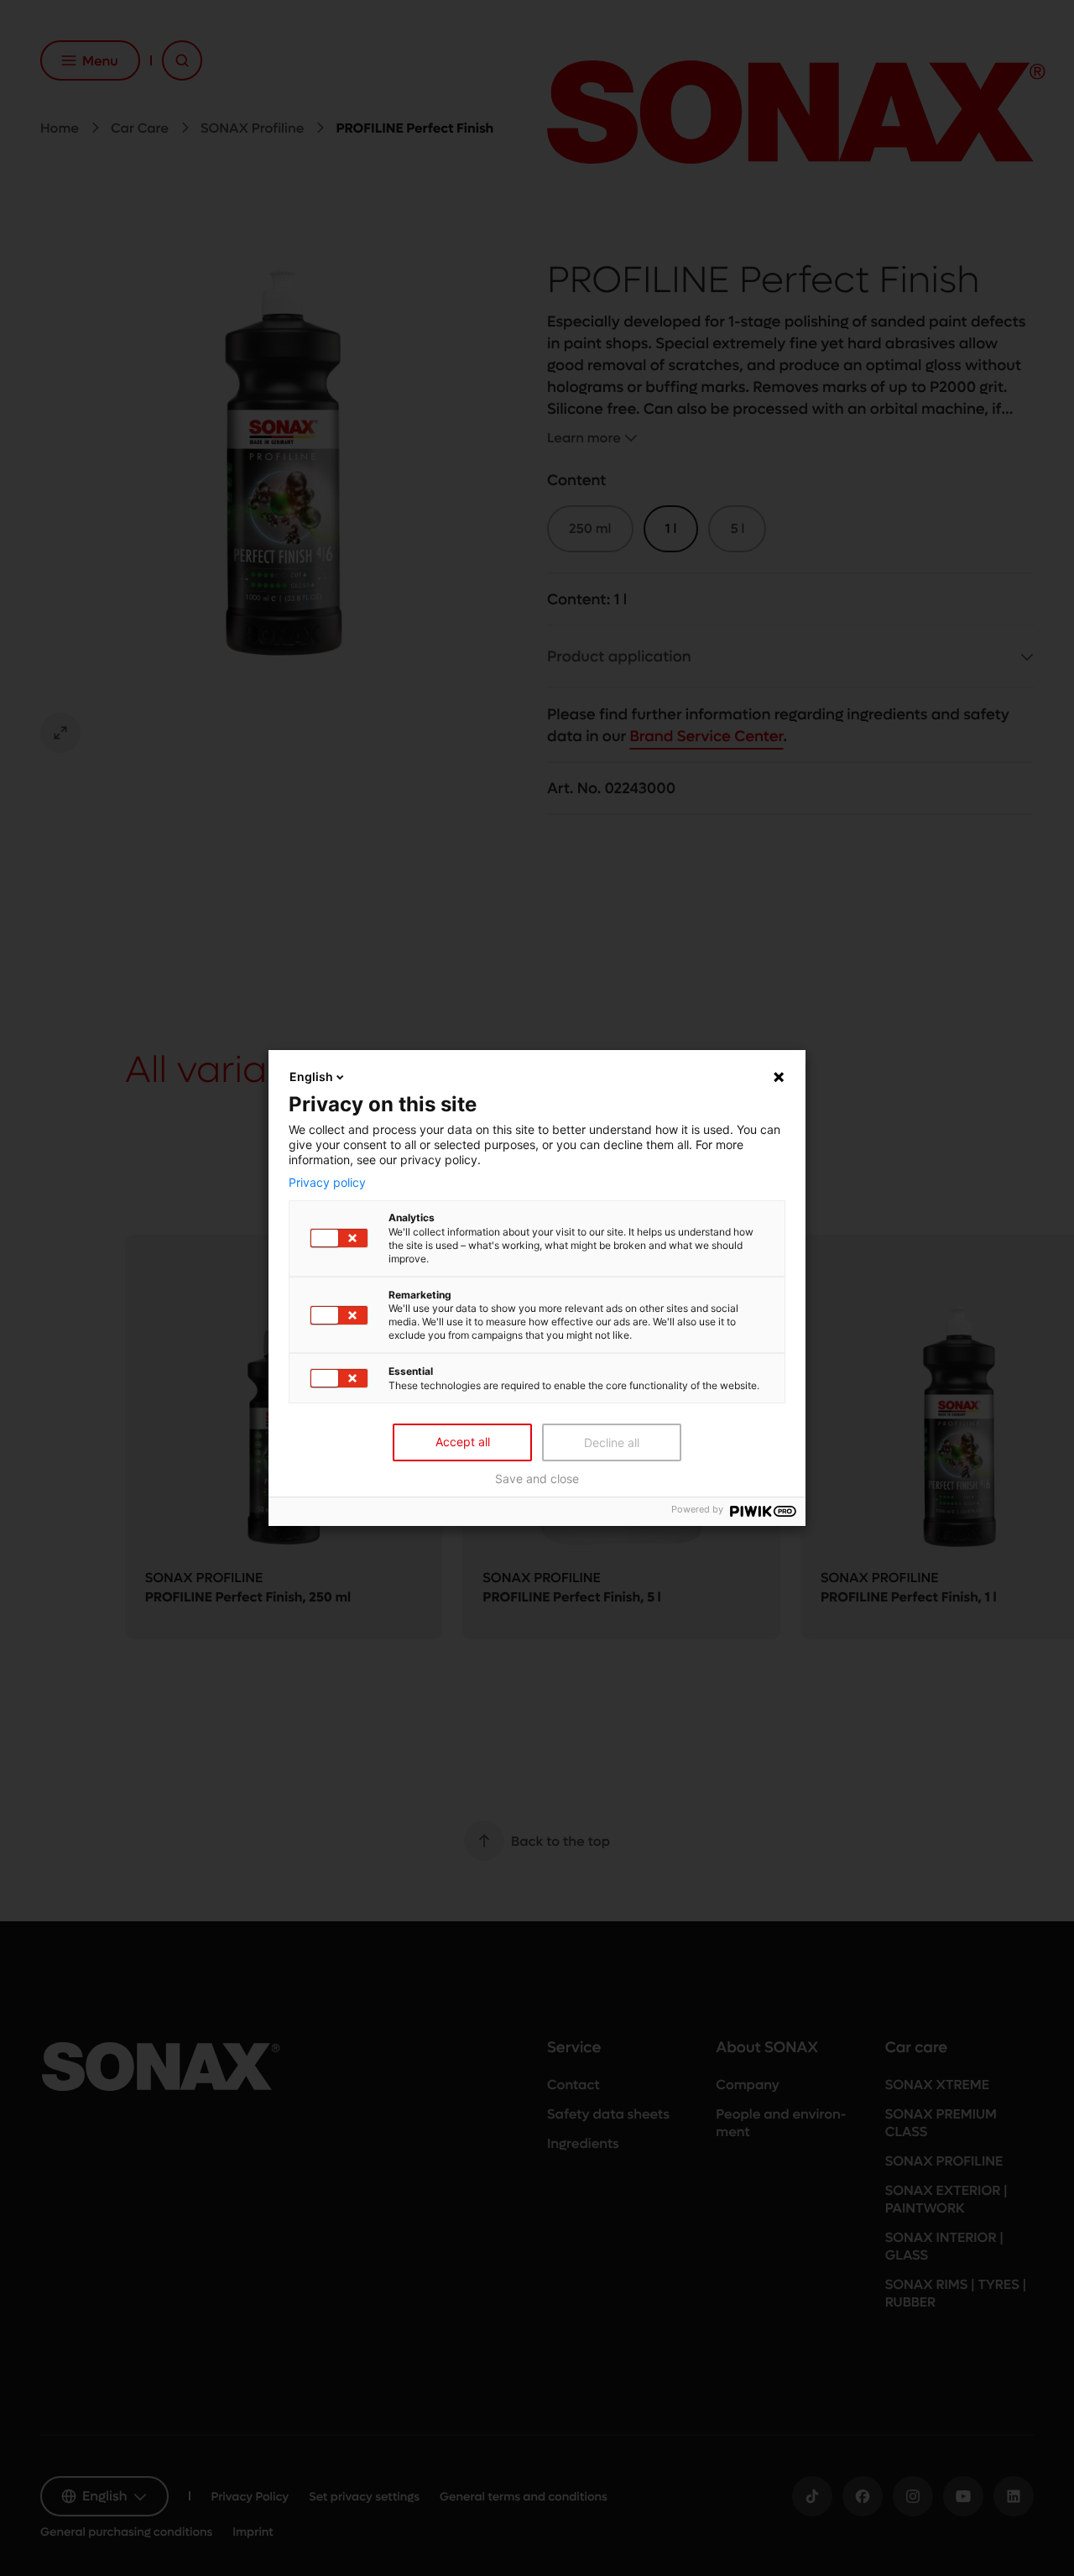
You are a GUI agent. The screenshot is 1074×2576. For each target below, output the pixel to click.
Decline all (612, 1442)
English (311, 1076)
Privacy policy (327, 1182)
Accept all (463, 1442)
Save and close (537, 1479)
